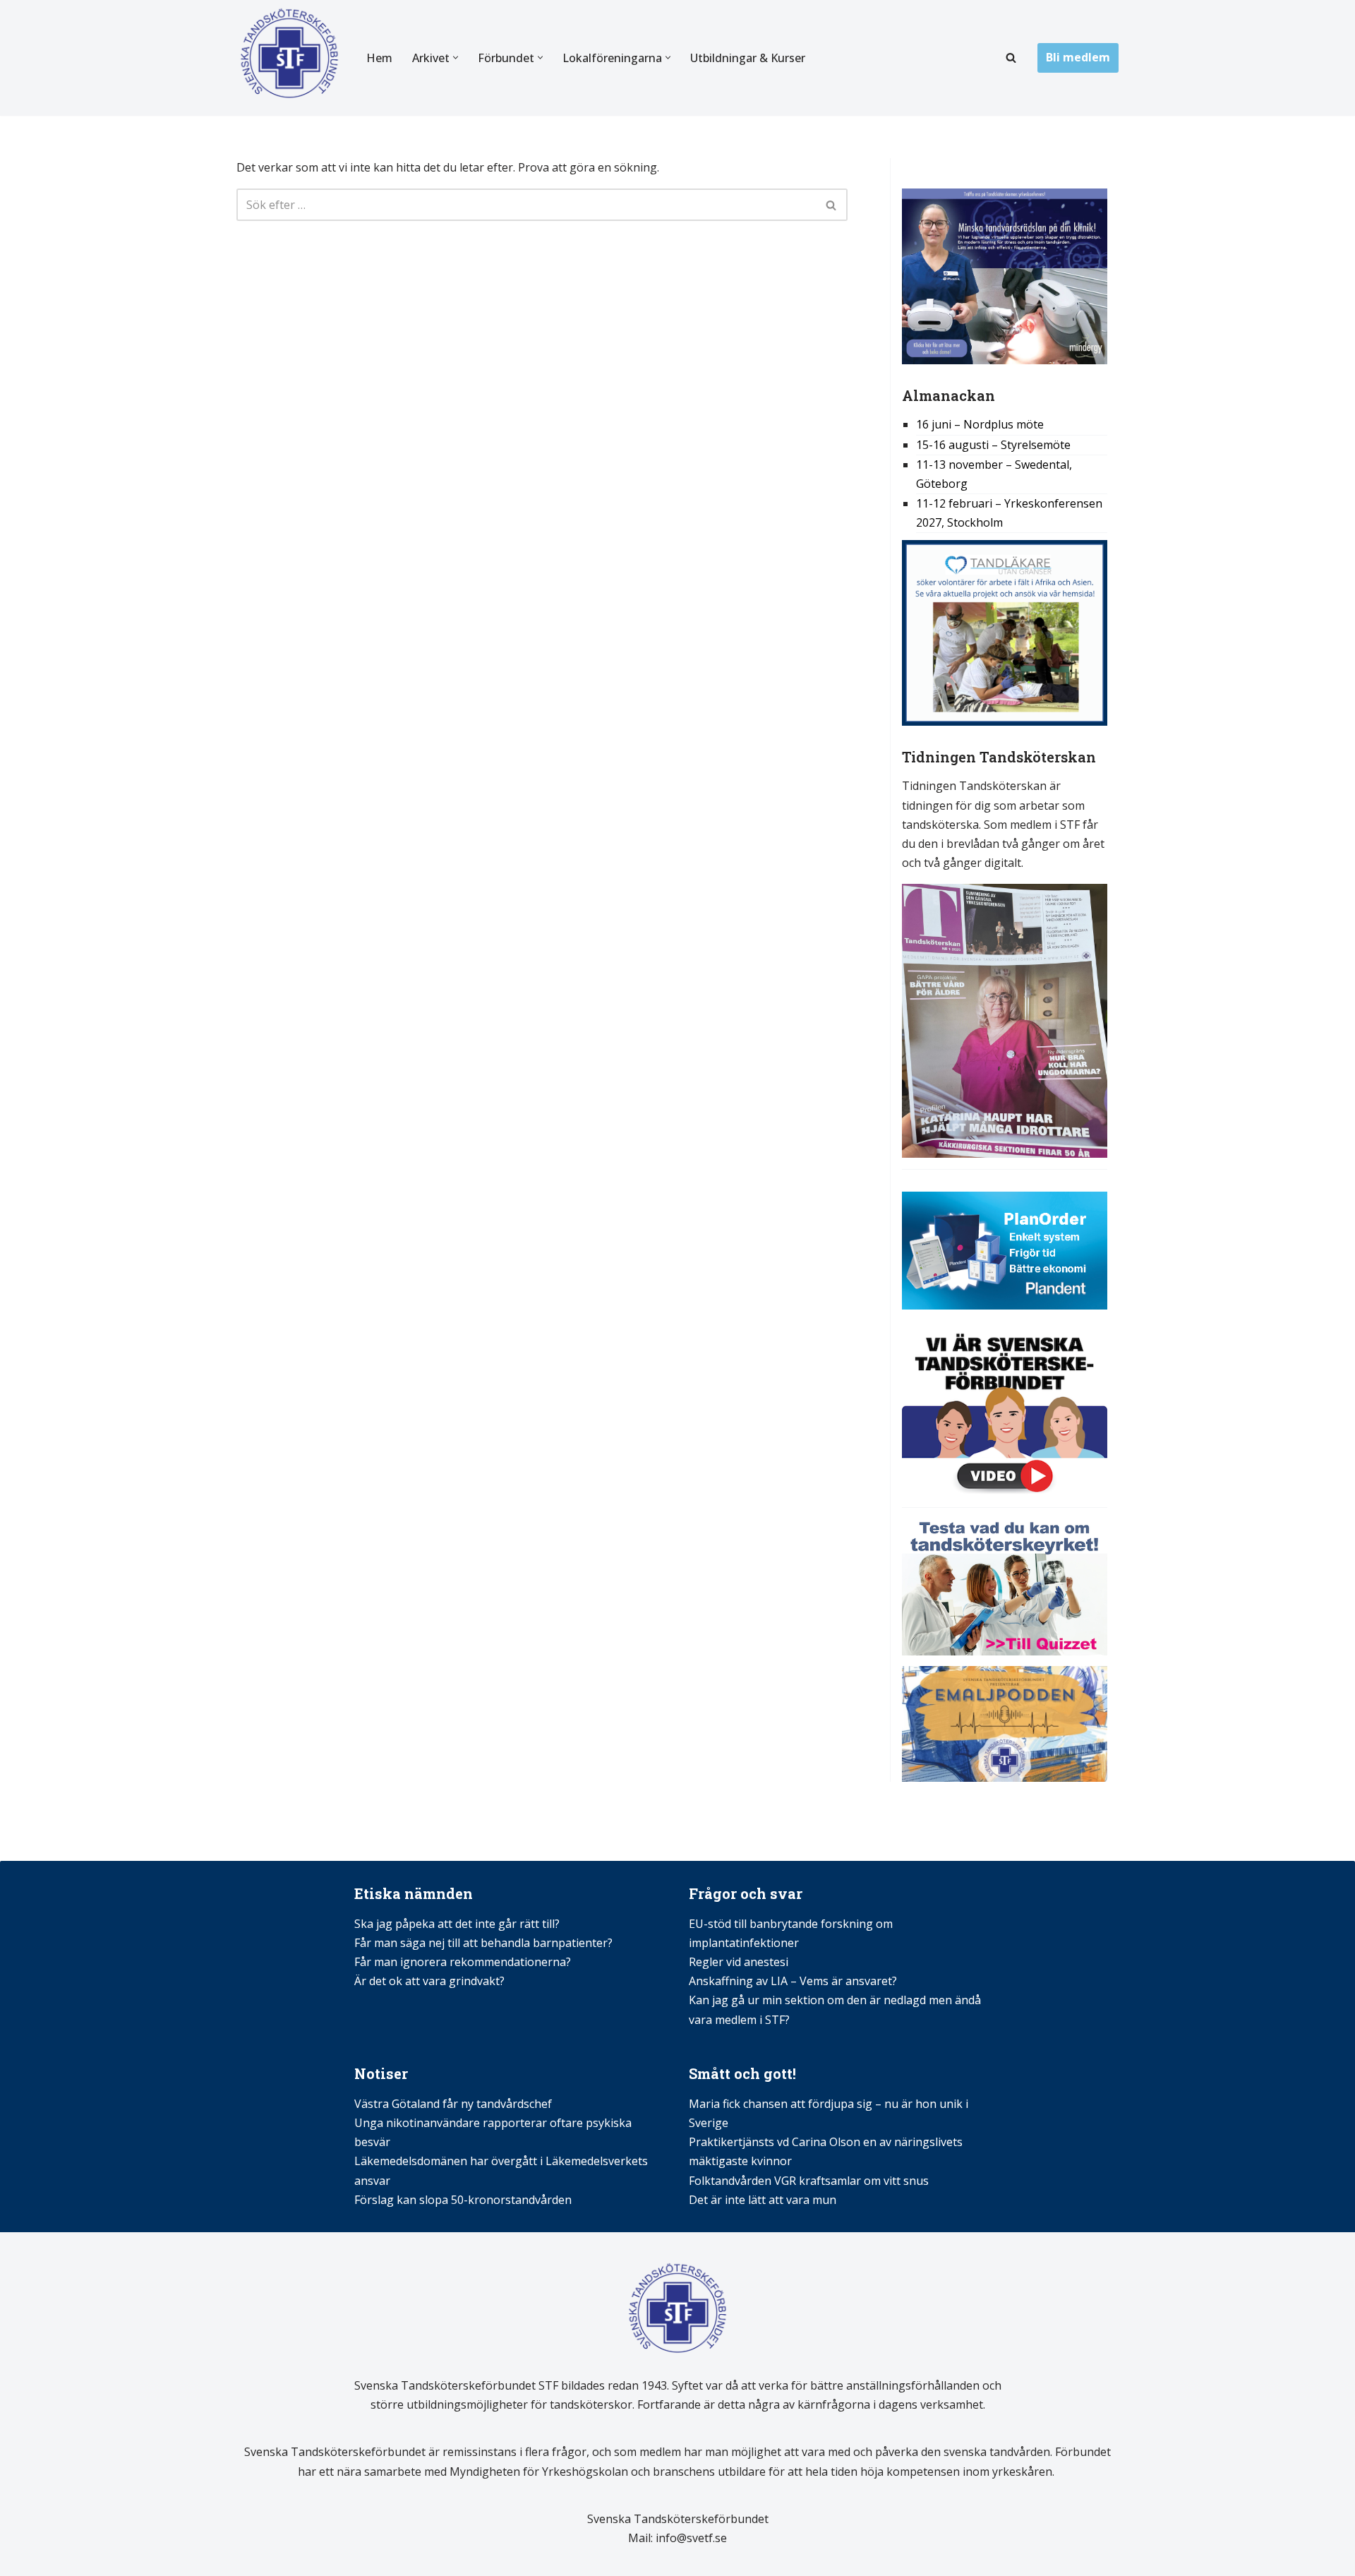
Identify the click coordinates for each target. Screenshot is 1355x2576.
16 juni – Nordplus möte (980, 424)
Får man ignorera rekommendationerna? (463, 1962)
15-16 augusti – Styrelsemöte (993, 445)
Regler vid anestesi (739, 1962)
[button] (456, 58)
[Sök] (1011, 58)
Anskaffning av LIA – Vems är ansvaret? (793, 1981)
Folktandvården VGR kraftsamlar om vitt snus (809, 2181)
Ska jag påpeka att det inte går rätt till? (457, 1924)
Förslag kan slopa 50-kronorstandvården (463, 2200)
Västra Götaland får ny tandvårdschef (453, 2104)
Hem (379, 58)
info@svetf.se (690, 2538)
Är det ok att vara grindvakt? (429, 1981)
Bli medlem (1078, 57)
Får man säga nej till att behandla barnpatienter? (485, 1943)
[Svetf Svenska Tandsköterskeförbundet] (289, 58)
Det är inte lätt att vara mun (763, 2200)
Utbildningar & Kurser (748, 58)
